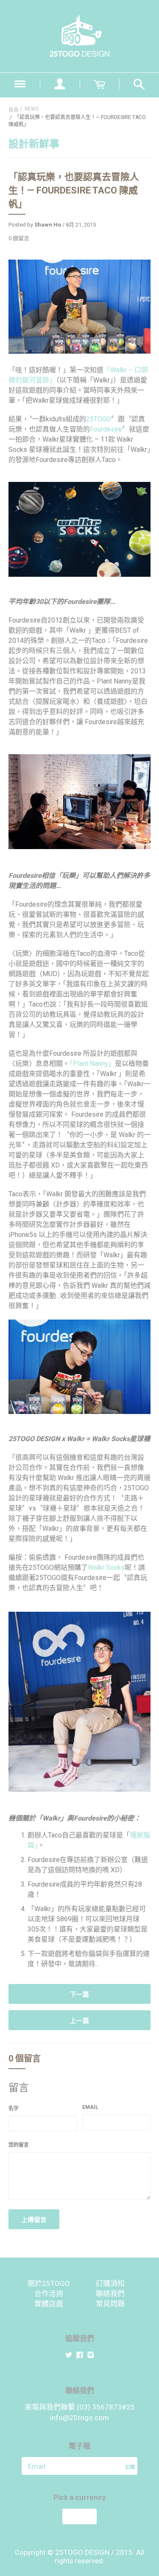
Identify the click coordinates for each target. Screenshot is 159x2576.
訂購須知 (110, 2283)
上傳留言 (34, 2220)
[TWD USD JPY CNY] (79, 2517)
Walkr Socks (106, 1567)
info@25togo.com (79, 2418)
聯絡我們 (110, 2294)
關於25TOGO (49, 2283)
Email (90, 2107)
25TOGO (99, 419)
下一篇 (79, 1995)
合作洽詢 (49, 2294)
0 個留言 (19, 238)
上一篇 (79, 2021)
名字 (14, 2108)
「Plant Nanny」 (92, 1064)
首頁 (14, 110)
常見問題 (110, 2304)
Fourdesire (106, 429)
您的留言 (19, 2145)
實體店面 (49, 2304)
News (32, 109)
